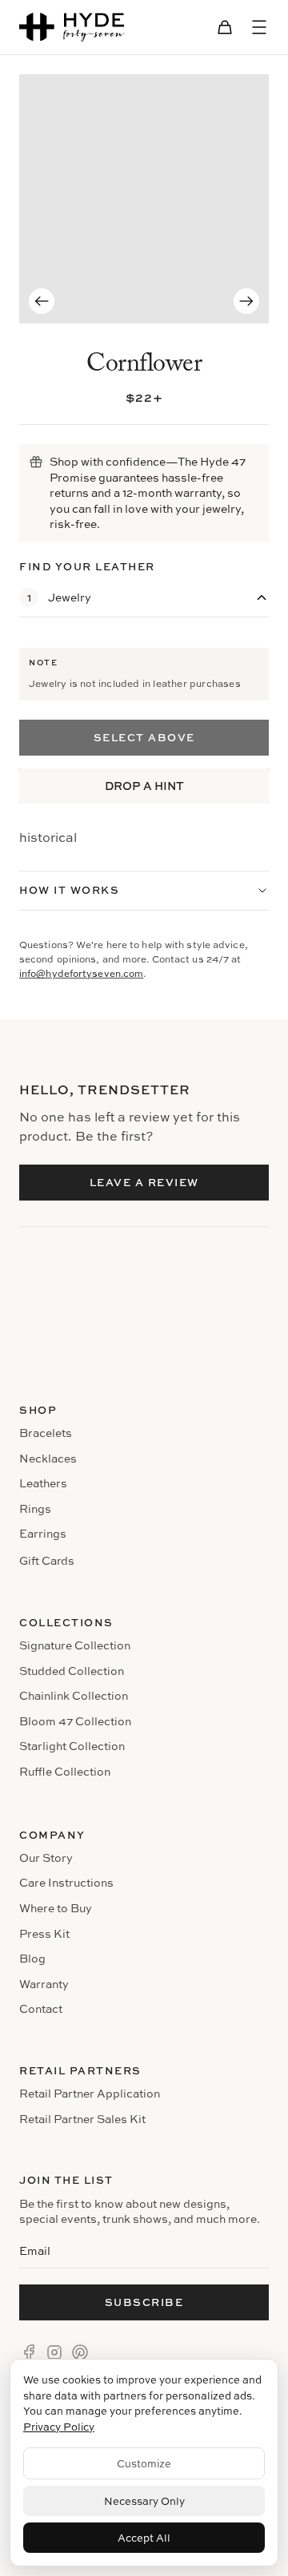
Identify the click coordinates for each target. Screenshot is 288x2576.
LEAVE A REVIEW (144, 1182)
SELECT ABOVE (144, 737)
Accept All (144, 2538)
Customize (144, 2463)
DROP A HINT (144, 786)
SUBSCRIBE (144, 2302)
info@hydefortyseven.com (81, 973)
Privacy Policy (59, 2427)
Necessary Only (144, 2501)
